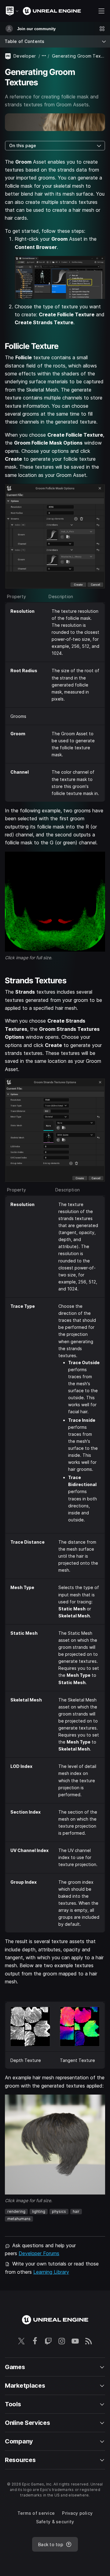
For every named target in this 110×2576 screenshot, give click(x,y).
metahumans (19, 2219)
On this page (23, 145)
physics (59, 2211)
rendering (16, 2211)
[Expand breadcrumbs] (44, 56)
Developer (25, 56)
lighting (39, 2211)
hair (76, 2211)
